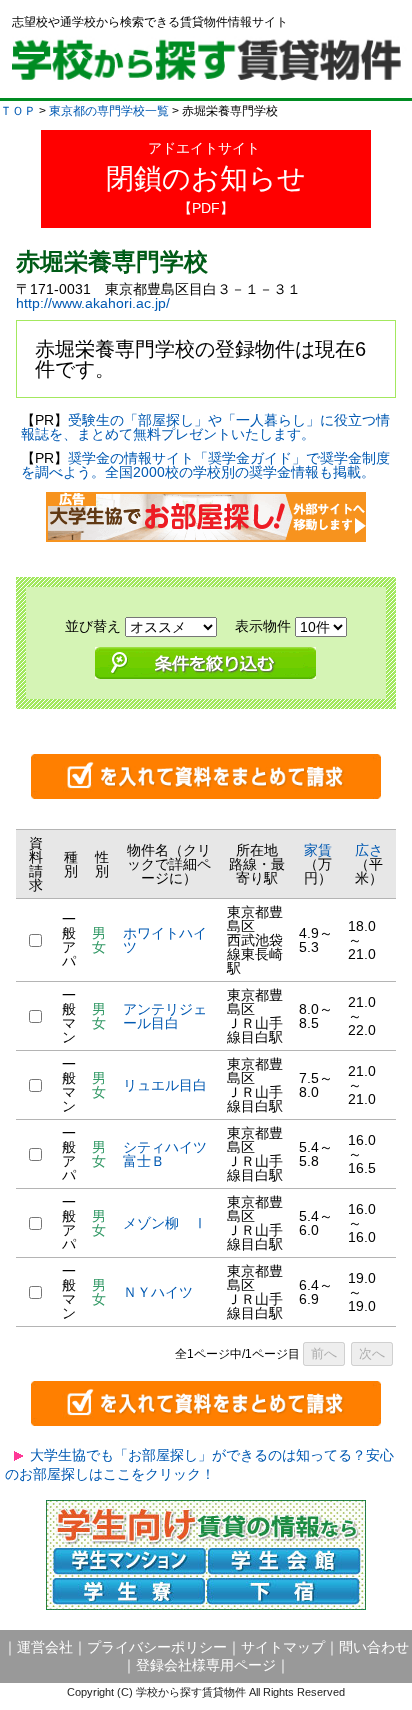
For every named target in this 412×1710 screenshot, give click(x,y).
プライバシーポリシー (157, 1647)
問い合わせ (374, 1647)
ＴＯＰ (18, 111)
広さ (369, 850)
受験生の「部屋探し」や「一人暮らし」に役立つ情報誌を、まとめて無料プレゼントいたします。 (205, 427)
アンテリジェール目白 (165, 1016)
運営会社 (45, 1647)
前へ (324, 1353)
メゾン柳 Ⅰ (165, 1223)
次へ (372, 1353)
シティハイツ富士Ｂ (165, 1154)
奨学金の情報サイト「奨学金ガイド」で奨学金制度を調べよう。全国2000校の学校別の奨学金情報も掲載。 (205, 465)
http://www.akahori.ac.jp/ (93, 303)
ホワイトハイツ (165, 940)
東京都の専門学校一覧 (109, 111)
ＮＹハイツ (158, 1292)
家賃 (318, 850)
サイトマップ (283, 1647)
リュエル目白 (165, 1085)
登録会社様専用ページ (206, 1665)
